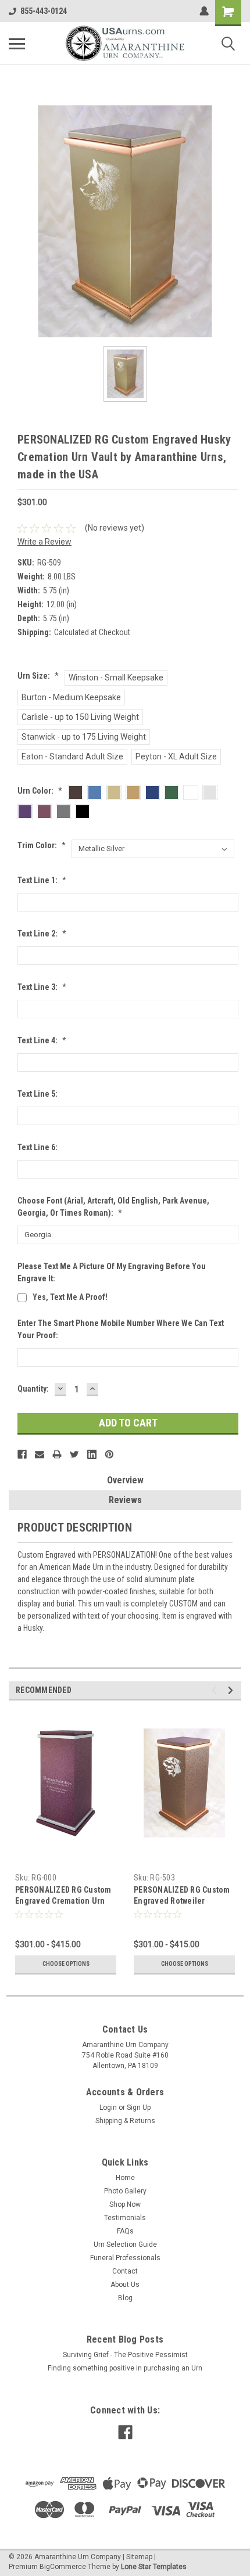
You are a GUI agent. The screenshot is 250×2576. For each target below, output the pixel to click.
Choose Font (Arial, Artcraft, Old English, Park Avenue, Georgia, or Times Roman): (113, 1207)
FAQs (125, 2231)
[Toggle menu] (17, 44)
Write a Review (44, 542)
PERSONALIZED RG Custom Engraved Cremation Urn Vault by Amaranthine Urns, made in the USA (65, 1896)
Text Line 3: (42, 987)
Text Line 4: (42, 1040)
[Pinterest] (109, 1454)
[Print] (57, 1454)
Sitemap (139, 2557)
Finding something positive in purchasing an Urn (125, 2368)
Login (108, 2107)
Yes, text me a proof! (70, 1297)
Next (232, 1690)
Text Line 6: (37, 1147)
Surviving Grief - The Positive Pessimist (125, 2355)
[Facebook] (22, 1454)
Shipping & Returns (125, 2121)
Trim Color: (42, 845)
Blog (125, 2298)
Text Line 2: (42, 934)
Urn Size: (38, 676)
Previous (216, 1690)
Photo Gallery (125, 2191)
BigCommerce (63, 2567)
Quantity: (33, 1389)
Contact (125, 2271)
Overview (125, 1480)
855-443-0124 (44, 11)
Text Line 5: (37, 1094)
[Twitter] (74, 1454)
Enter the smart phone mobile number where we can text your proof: (121, 1329)
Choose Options (66, 1964)
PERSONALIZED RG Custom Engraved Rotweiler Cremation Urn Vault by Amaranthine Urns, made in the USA (184, 1896)
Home (125, 2178)
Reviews (125, 1500)
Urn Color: (40, 791)
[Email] (40, 1454)
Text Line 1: (42, 880)
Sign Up (139, 2107)
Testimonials (125, 2218)
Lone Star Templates (154, 2567)
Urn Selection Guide (125, 2244)
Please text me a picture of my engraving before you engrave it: (112, 1272)
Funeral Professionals (125, 2258)
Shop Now (125, 2204)
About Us (125, 2285)
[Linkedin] (92, 1454)
